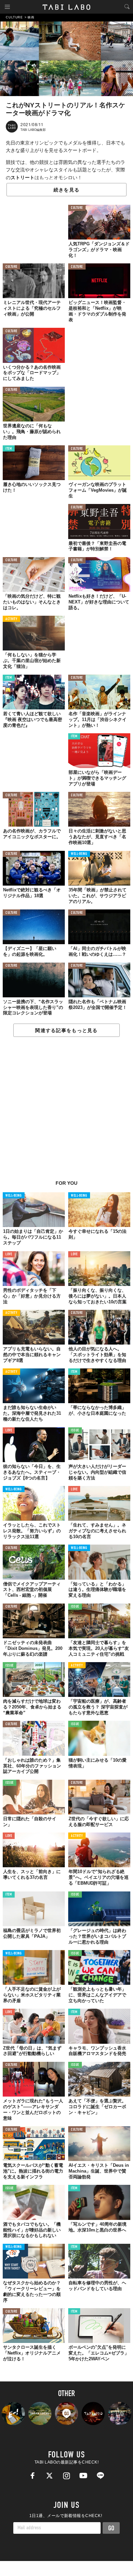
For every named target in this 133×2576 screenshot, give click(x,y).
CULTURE (77, 208)
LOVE (9, 1254)
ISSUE (75, 1431)
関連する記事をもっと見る (66, 1030)
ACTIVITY (11, 619)
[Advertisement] (66, 1112)
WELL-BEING (79, 854)
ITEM (9, 449)
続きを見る (66, 190)
